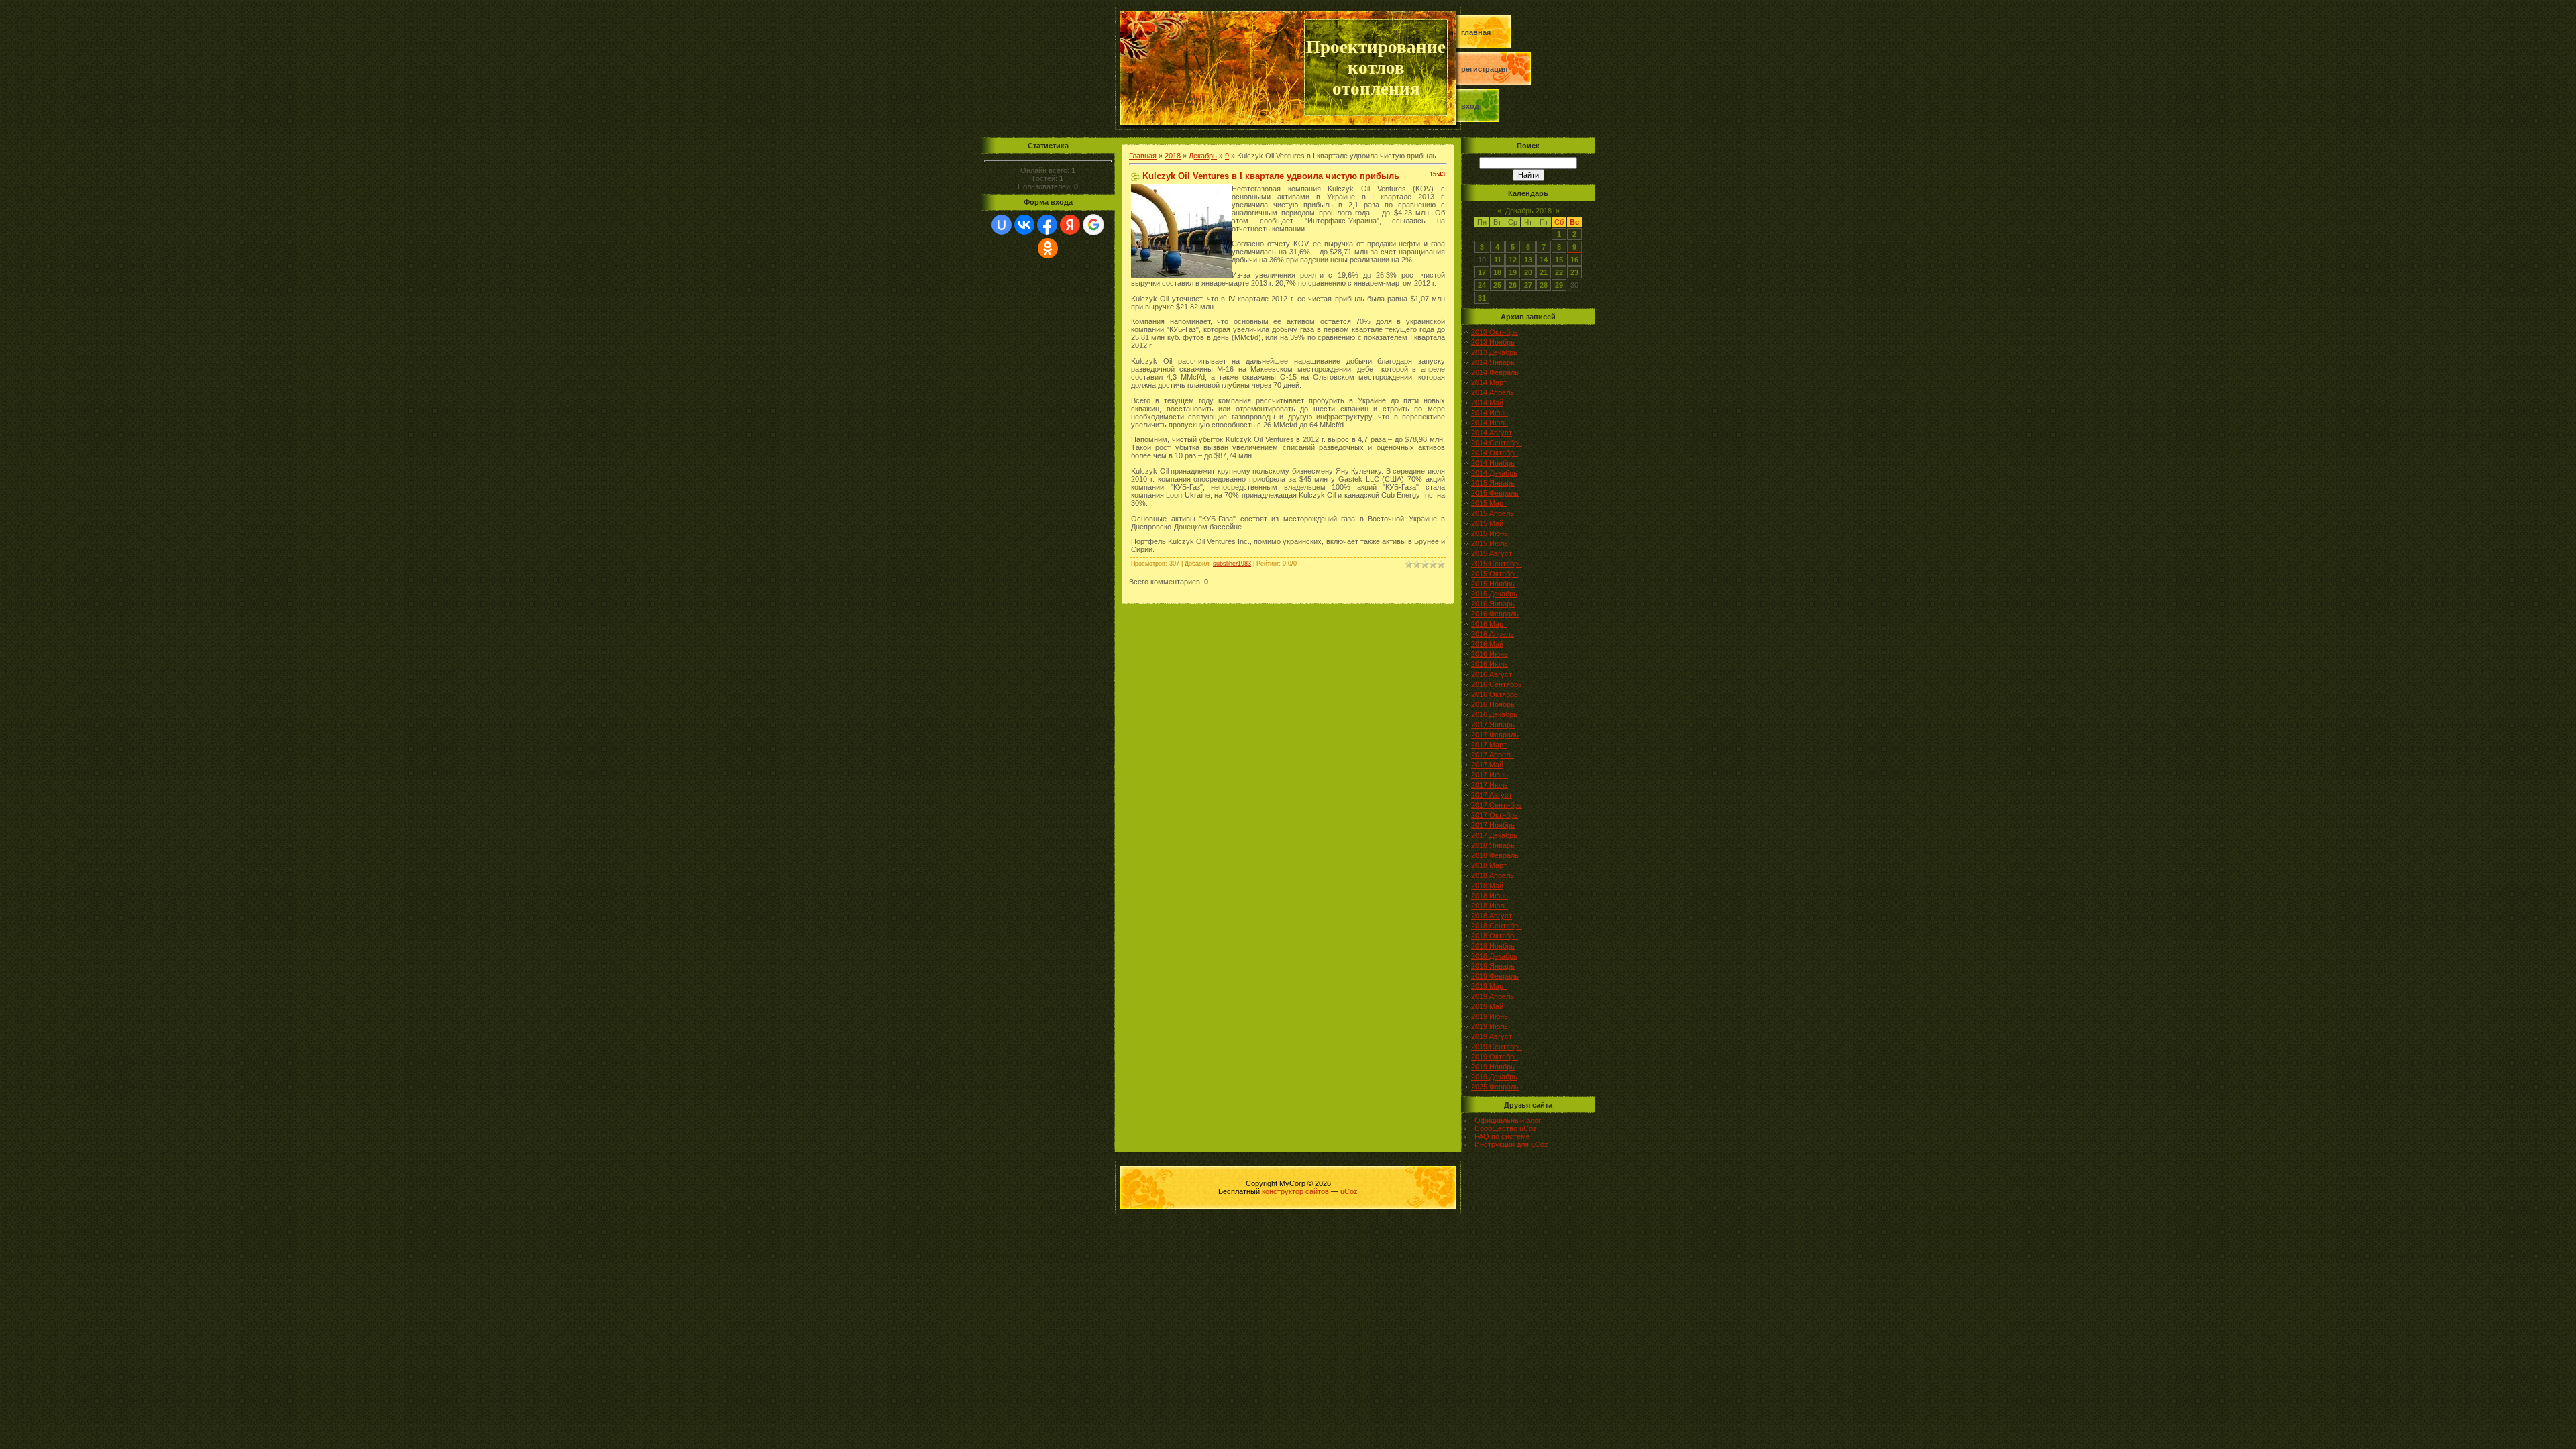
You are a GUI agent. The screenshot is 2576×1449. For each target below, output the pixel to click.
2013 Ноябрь (1493, 342)
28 (1544, 285)
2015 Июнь (1490, 533)
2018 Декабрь (1494, 956)
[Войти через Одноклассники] (1048, 248)
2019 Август (1492, 1036)
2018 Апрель (1493, 875)
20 (1528, 272)
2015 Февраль (1495, 493)
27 (1528, 285)
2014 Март (1489, 382)
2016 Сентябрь (1497, 684)
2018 (1173, 156)
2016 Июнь (1490, 654)
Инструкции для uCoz (1511, 1144)
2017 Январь (1493, 724)
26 (1513, 285)
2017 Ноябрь (1493, 825)
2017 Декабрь (1494, 835)
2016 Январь (1493, 604)
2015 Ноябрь (1493, 584)
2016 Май (1487, 644)
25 (1497, 285)
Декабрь (1203, 156)
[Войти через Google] (1093, 225)
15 (1559, 260)
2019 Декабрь (1494, 1077)
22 (1559, 272)
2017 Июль (1490, 785)
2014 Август (1492, 433)
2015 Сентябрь (1497, 563)
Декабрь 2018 (1528, 211)
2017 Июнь (1490, 775)
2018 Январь (1493, 845)
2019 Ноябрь (1493, 1067)
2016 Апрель (1493, 634)
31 (1482, 298)
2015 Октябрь (1495, 574)
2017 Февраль (1495, 735)
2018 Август (1492, 916)
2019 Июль (1490, 1026)
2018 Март (1489, 865)
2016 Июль (1490, 664)
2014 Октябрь (1495, 453)
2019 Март (1489, 986)
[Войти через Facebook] (1047, 225)
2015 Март (1489, 503)
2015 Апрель (1493, 513)
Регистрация (1484, 69)
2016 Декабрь (1494, 714)
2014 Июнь (1490, 413)
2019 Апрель (1493, 996)
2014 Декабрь (1494, 473)
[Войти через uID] (1002, 225)
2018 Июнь (1490, 896)
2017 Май (1487, 765)
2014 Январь (1493, 362)
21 (1544, 272)
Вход (1470, 106)
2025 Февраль (1495, 1087)
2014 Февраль (1495, 372)
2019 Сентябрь (1497, 1046)
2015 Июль (1490, 543)
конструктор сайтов (1295, 1191)
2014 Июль (1490, 423)
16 (1574, 260)
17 (1482, 272)
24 (1482, 285)
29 (1559, 285)
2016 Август (1492, 674)
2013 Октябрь (1495, 332)
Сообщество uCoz (1506, 1128)
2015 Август (1492, 553)
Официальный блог (1508, 1120)
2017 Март (1489, 745)
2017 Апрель (1493, 755)
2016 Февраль (1495, 614)
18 (1497, 272)
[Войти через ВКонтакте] (1024, 225)
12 (1513, 260)
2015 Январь (1493, 483)
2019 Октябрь (1495, 1057)
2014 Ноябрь (1493, 463)
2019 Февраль (1495, 976)
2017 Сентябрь (1497, 805)
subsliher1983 (1232, 563)
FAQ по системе (1502, 1136)
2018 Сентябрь (1497, 926)
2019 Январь (1493, 966)
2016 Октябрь (1495, 694)
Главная (1476, 32)
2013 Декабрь (1494, 352)
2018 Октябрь (1495, 936)
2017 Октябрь (1495, 815)
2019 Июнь (1490, 1016)
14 (1544, 260)
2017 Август (1492, 795)
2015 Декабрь (1494, 594)
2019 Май (1487, 1006)
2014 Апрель (1493, 392)
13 (1528, 260)
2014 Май (1487, 402)
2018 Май (1487, 885)
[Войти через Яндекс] (1070, 225)
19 (1513, 272)
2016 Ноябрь (1493, 704)
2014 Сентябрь (1497, 443)
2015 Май (1487, 523)
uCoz (1349, 1191)
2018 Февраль (1495, 855)
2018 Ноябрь (1493, 946)
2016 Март (1489, 624)
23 (1574, 272)
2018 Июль (1490, 906)
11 (1498, 260)
